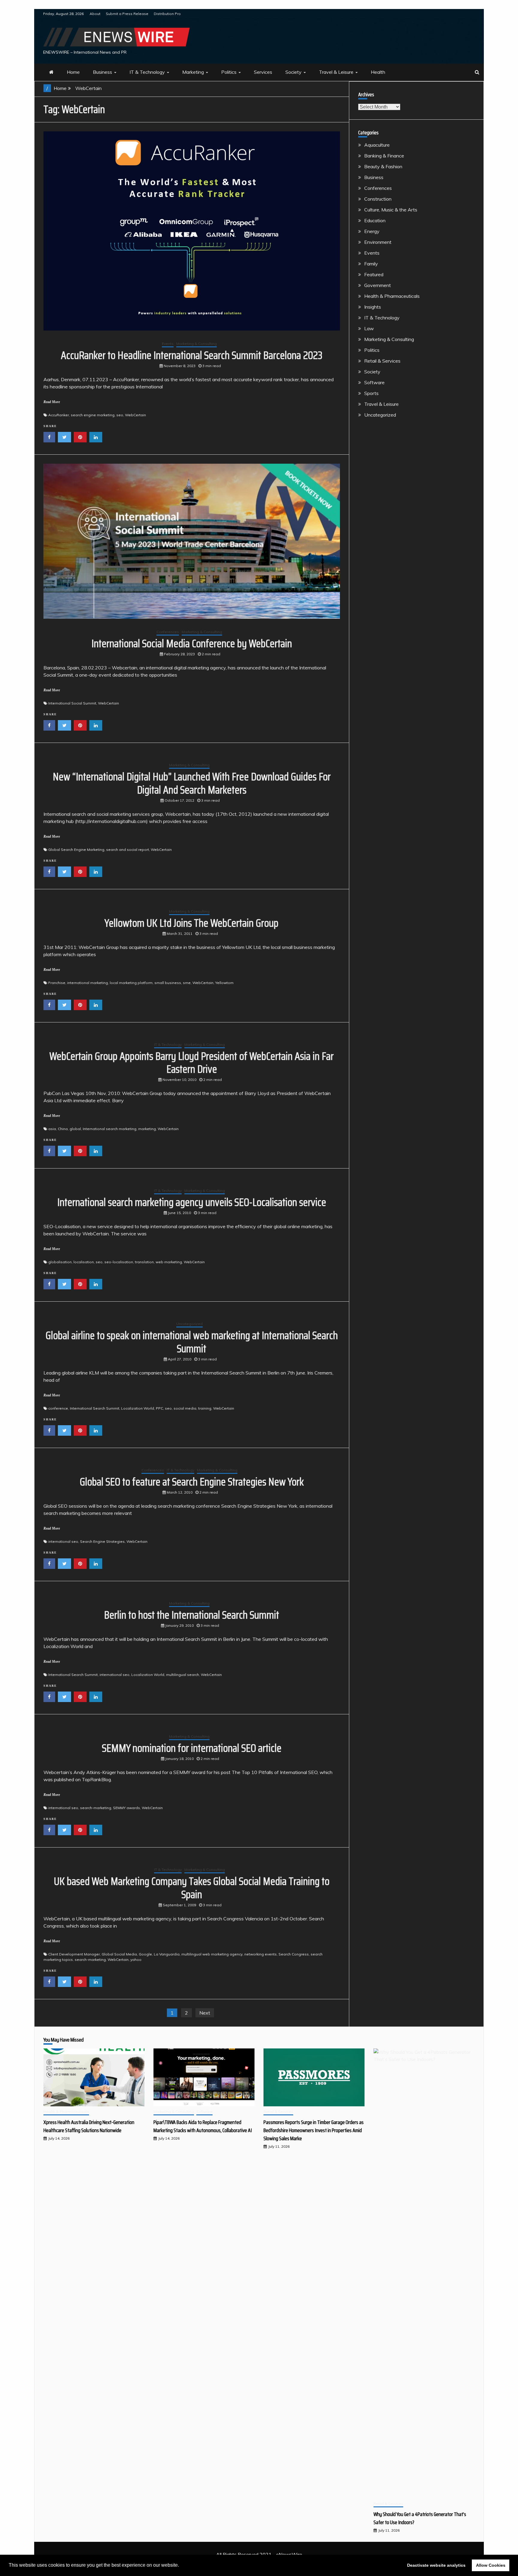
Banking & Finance (384, 156)
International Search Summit (95, 1408)
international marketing (88, 983)
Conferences (168, 632)
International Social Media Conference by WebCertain (192, 643)
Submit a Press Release (127, 14)
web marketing (169, 1262)
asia (52, 1129)
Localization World (138, 1408)
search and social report (128, 850)
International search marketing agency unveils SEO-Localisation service (192, 1202)
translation (144, 1262)
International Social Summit (72, 703)
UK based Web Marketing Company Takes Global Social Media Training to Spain (192, 1888)
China (63, 1129)
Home (73, 72)
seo (120, 415)
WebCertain (135, 415)
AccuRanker (59, 415)
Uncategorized (189, 1324)
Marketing (193, 72)
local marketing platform (131, 983)
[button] (181, 2566)
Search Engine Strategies (102, 1541)
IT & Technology (147, 72)
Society (293, 72)
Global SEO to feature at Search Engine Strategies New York (192, 1482)
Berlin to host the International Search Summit (192, 1615)
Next (205, 2013)
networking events (260, 1954)
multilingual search (183, 1675)
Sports (371, 393)
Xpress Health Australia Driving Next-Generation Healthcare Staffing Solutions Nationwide (89, 2126)
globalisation (60, 1262)
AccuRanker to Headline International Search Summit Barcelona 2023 (192, 355)
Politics (229, 72)
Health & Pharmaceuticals (392, 296)
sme (187, 983)
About (95, 14)
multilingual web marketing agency (212, 1954)
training (205, 1408)
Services (263, 72)
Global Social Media (119, 1954)
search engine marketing (93, 415)
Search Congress (294, 1954)
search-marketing (96, 1808)
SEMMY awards (127, 1808)
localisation (84, 1262)
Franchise (57, 983)
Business (103, 72)
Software (374, 382)
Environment (378, 242)
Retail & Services (382, 361)
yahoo (136, 1960)
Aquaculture (377, 145)
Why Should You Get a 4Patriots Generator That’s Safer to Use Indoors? (420, 2518)
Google (145, 1954)
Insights (373, 307)
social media (185, 1408)
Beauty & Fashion (383, 166)
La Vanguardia (167, 1954)
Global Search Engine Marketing (76, 850)
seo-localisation (119, 1262)
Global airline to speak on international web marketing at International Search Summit (192, 1342)
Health (378, 72)
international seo (63, 1541)
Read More (52, 402)
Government (378, 285)
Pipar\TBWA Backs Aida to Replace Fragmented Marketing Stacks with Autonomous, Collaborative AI (203, 2126)
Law (369, 328)
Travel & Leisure (336, 72)
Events (168, 344)
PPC (159, 1408)
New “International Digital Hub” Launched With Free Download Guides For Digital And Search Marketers (192, 783)
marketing (147, 1129)
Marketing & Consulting (196, 344)
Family (371, 264)
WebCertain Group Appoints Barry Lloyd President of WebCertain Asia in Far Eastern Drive (192, 1063)
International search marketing (110, 1129)
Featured (374, 274)
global (75, 1129)
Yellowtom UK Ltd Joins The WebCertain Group (192, 923)
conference (58, 1408)
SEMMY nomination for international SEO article (192, 1748)
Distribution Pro (167, 14)
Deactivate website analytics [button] (436, 2565)
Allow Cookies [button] (491, 2565)
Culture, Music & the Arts (391, 210)
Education (375, 220)
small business (168, 983)
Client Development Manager (74, 1954)
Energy (372, 231)
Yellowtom (224, 983)
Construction (378, 199)
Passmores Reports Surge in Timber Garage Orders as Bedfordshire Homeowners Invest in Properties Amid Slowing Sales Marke (314, 2130)
